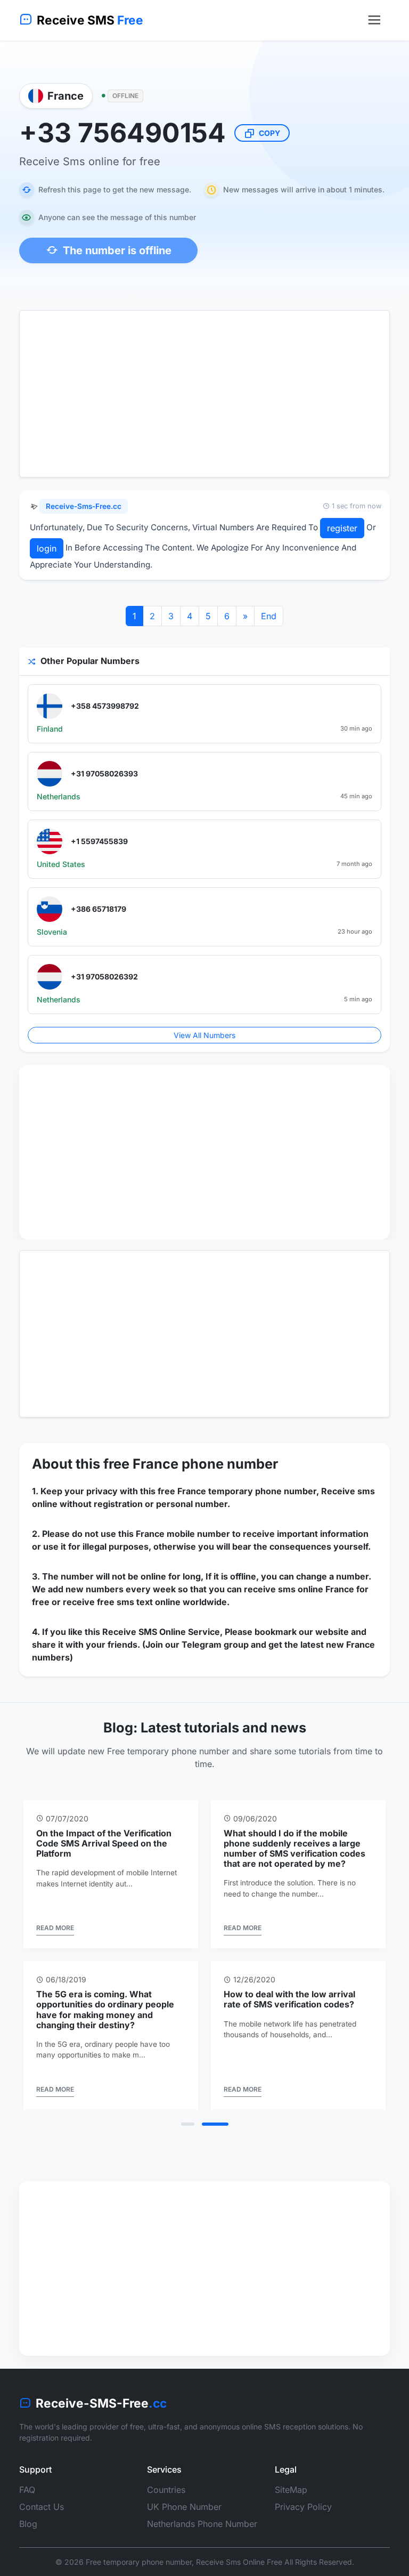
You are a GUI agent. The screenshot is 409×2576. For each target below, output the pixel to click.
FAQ (27, 2490)
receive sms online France (299, 1589)
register (342, 528)
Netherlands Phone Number (202, 2524)
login (47, 548)
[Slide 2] (221, 2124)
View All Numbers (204, 1035)
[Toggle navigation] (374, 20)
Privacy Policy (303, 2507)
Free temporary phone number (139, 2562)
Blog (28, 2524)
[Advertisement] (204, 394)
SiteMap (291, 2490)
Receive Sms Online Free (239, 2562)
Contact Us (42, 2507)
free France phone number (191, 1464)
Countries (166, 2490)
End (269, 616)
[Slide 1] (193, 2124)
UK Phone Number (184, 2507)
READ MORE (359, 1918)
